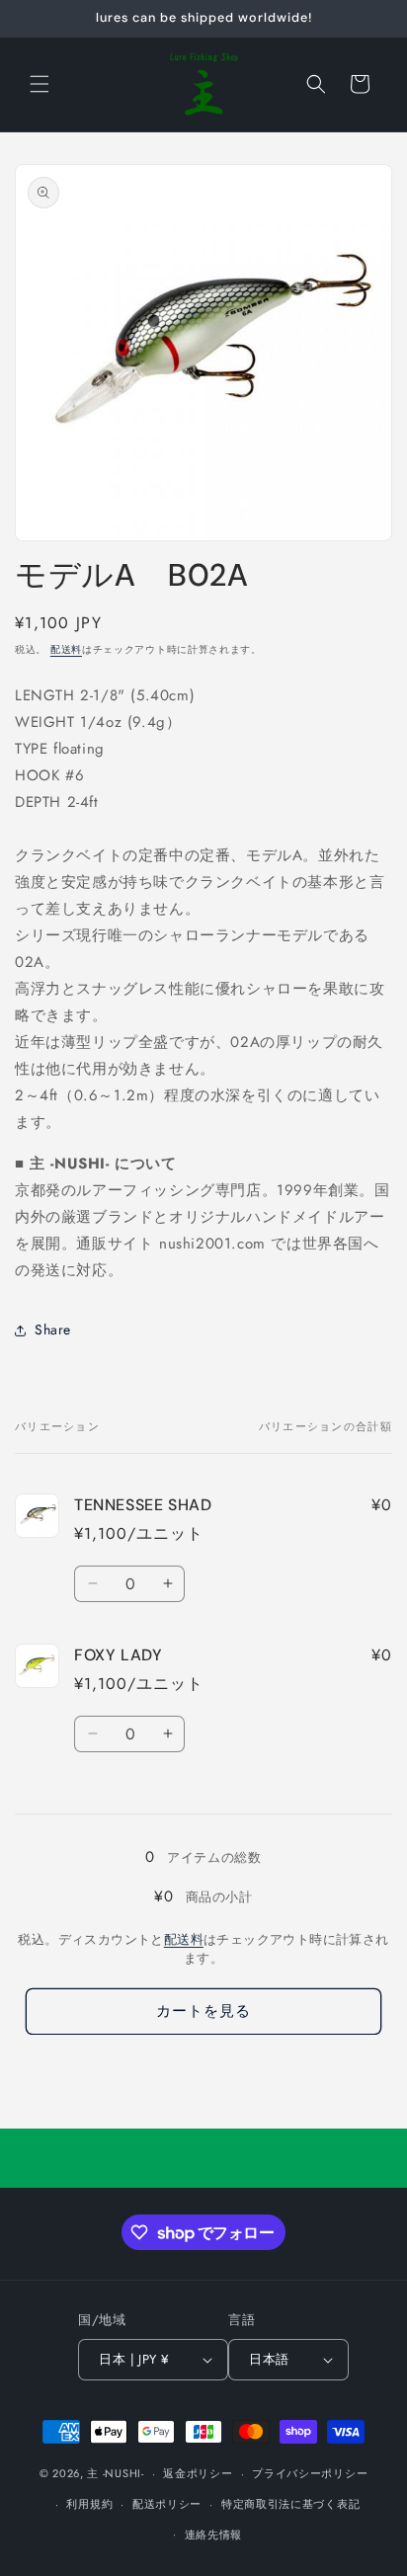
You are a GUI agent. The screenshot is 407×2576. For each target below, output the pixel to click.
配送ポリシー (167, 2504)
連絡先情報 (214, 2535)
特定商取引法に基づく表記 (290, 2504)
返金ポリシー (198, 2473)
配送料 (66, 649)
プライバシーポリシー (310, 2473)
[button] (40, 84)
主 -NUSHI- (115, 2473)
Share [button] (53, 1329)
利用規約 (89, 2504)
